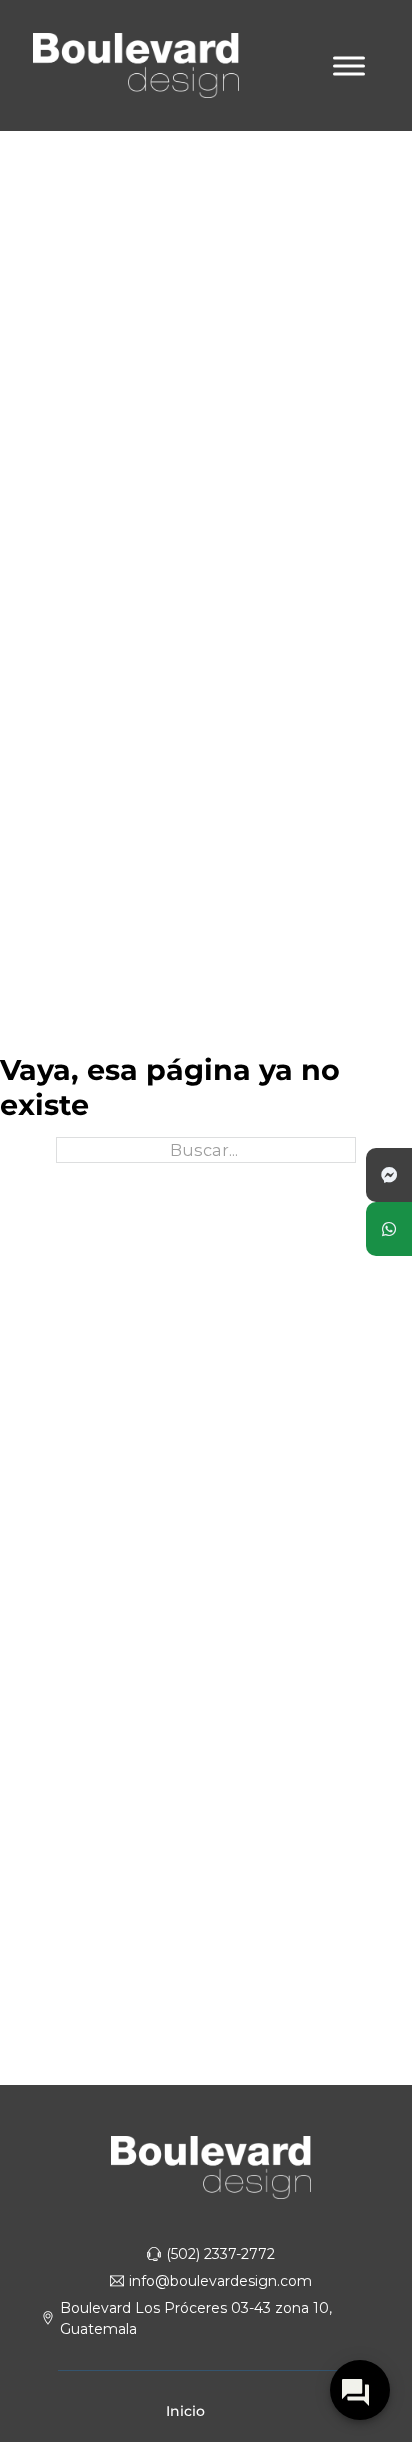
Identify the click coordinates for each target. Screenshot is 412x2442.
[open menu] (349, 66)
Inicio (185, 2411)
